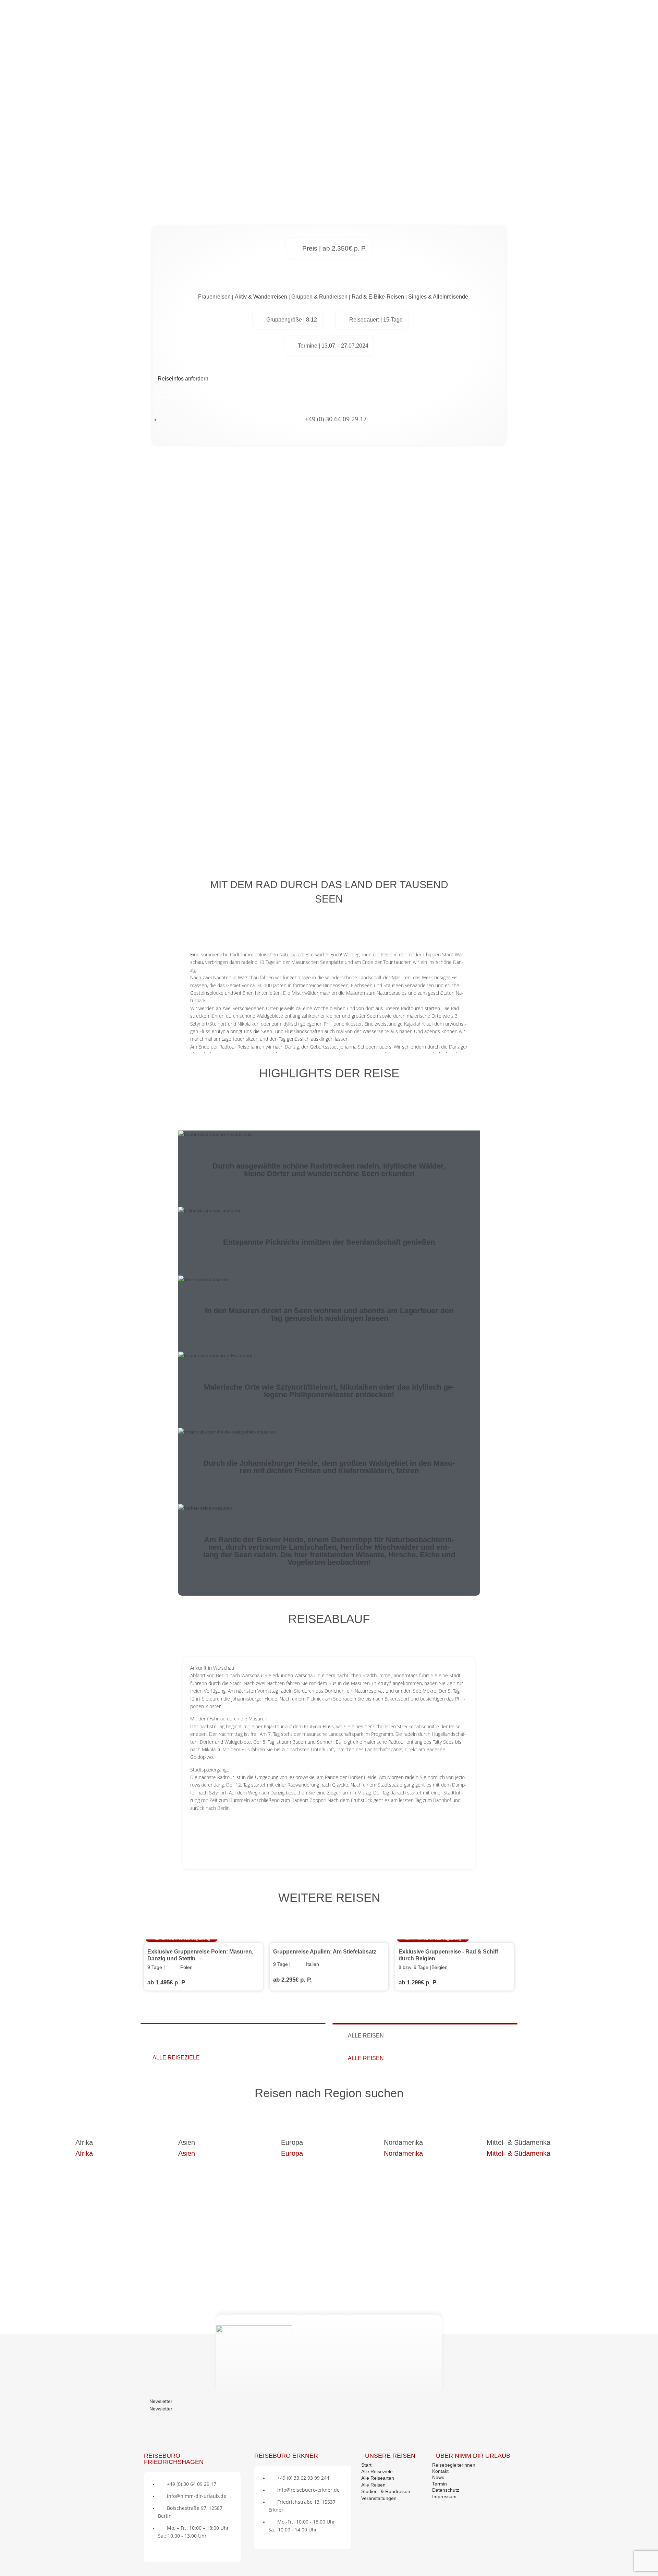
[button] (329, 1668)
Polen (186, 1967)
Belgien (440, 1967)
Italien (313, 1964)
